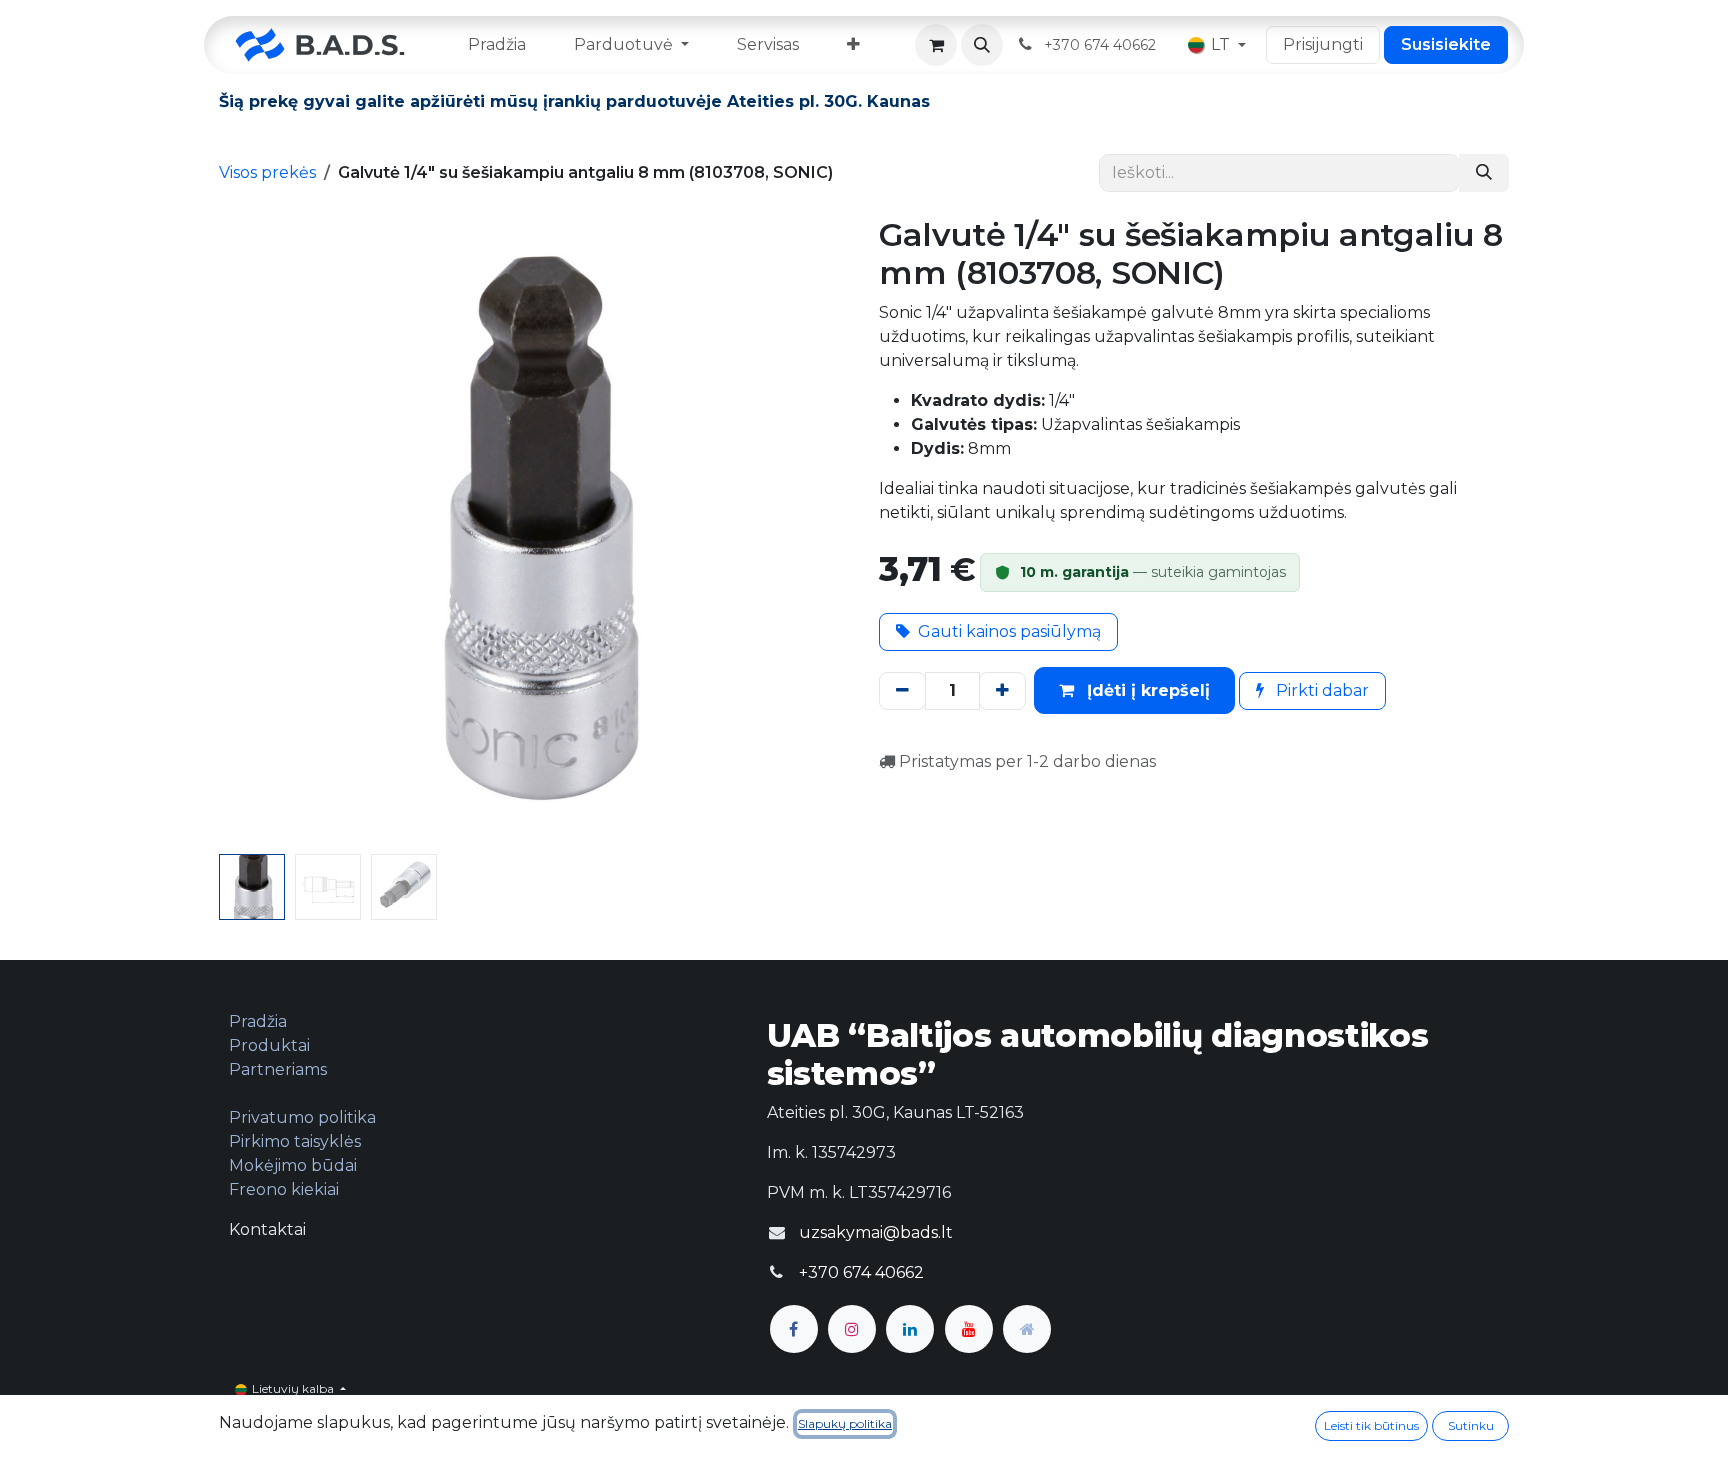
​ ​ (1102, 44)
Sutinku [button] (1471, 1425)
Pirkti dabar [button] (1320, 690)
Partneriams (278, 1069)
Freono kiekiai (284, 1189)
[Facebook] (794, 1329)
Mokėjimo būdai (293, 1165)
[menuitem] (497, 45)
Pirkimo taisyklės (295, 1141)
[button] (982, 45)
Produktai (269, 1045)
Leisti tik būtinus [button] (1371, 1425)
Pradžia (258, 1021)
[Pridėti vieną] (1002, 691)
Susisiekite (1446, 44)
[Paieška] (1484, 173)
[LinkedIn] (910, 1329)
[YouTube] (969, 1329)
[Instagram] (852, 1329)
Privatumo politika (302, 1117)
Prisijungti (1323, 44)
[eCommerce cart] (936, 45)
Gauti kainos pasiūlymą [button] (1009, 631)
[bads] (1027, 1329)
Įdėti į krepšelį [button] (1146, 690)
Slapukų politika (845, 1423)
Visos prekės (267, 172)
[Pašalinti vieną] (902, 691)
